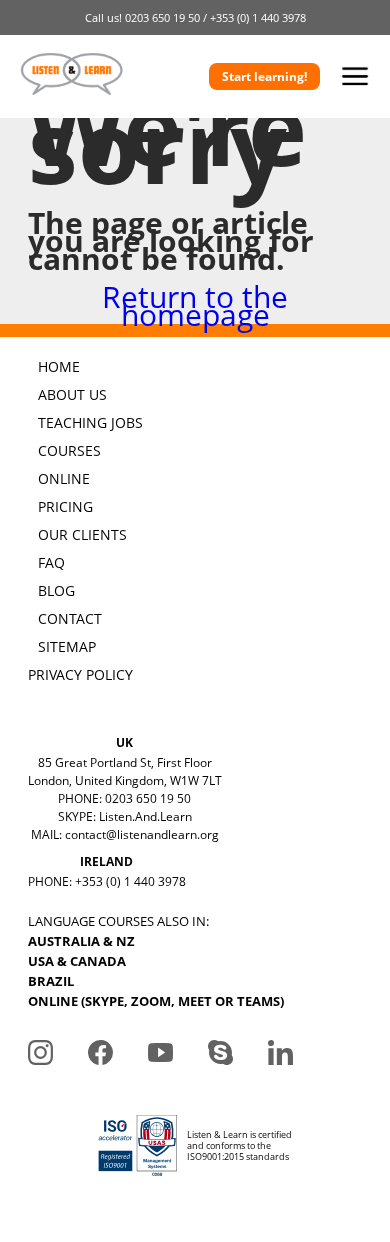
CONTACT (70, 618)
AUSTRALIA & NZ (81, 941)
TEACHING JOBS (90, 422)
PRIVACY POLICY (80, 674)
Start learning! (264, 76)
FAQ (51, 562)
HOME (59, 366)
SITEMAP (67, 646)
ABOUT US (72, 394)
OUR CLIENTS (82, 534)
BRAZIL (51, 981)
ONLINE (64, 478)
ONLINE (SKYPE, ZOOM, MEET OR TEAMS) (156, 1001)
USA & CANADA (77, 961)
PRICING (65, 506)
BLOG (56, 590)
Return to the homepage (195, 305)
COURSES (69, 450)
